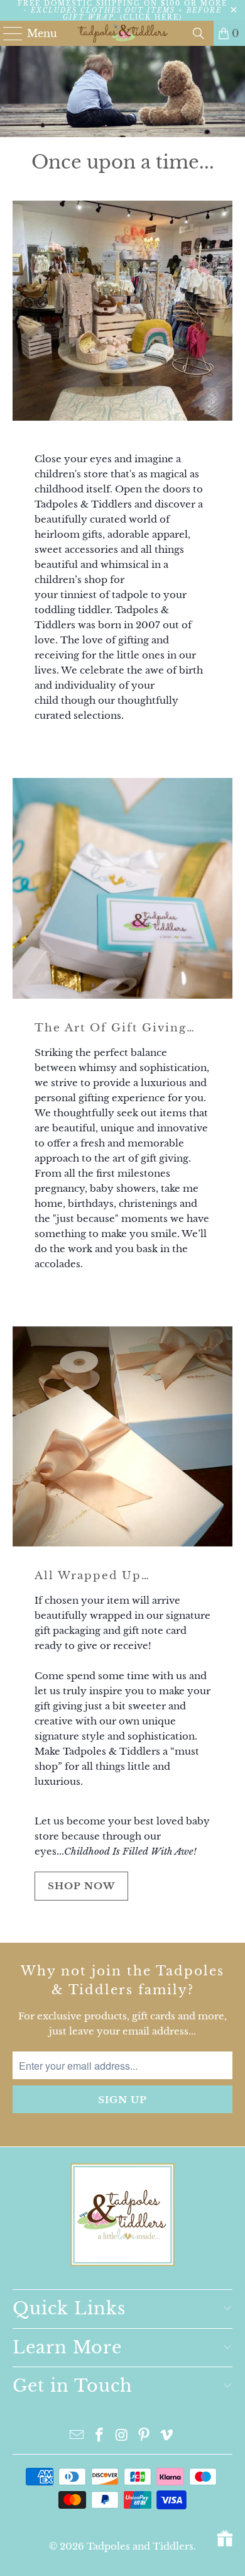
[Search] (199, 33)
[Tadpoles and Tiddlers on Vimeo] (167, 2436)
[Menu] (7, 33)
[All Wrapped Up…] (123, 1437)
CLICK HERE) (153, 17)
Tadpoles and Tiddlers (140, 2546)
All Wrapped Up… (92, 1575)
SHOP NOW (81, 1886)
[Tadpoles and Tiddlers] (123, 33)
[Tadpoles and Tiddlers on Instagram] (122, 2436)
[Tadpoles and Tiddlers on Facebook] (99, 2436)
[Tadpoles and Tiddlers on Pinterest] (144, 2436)
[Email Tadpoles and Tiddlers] (77, 2436)
